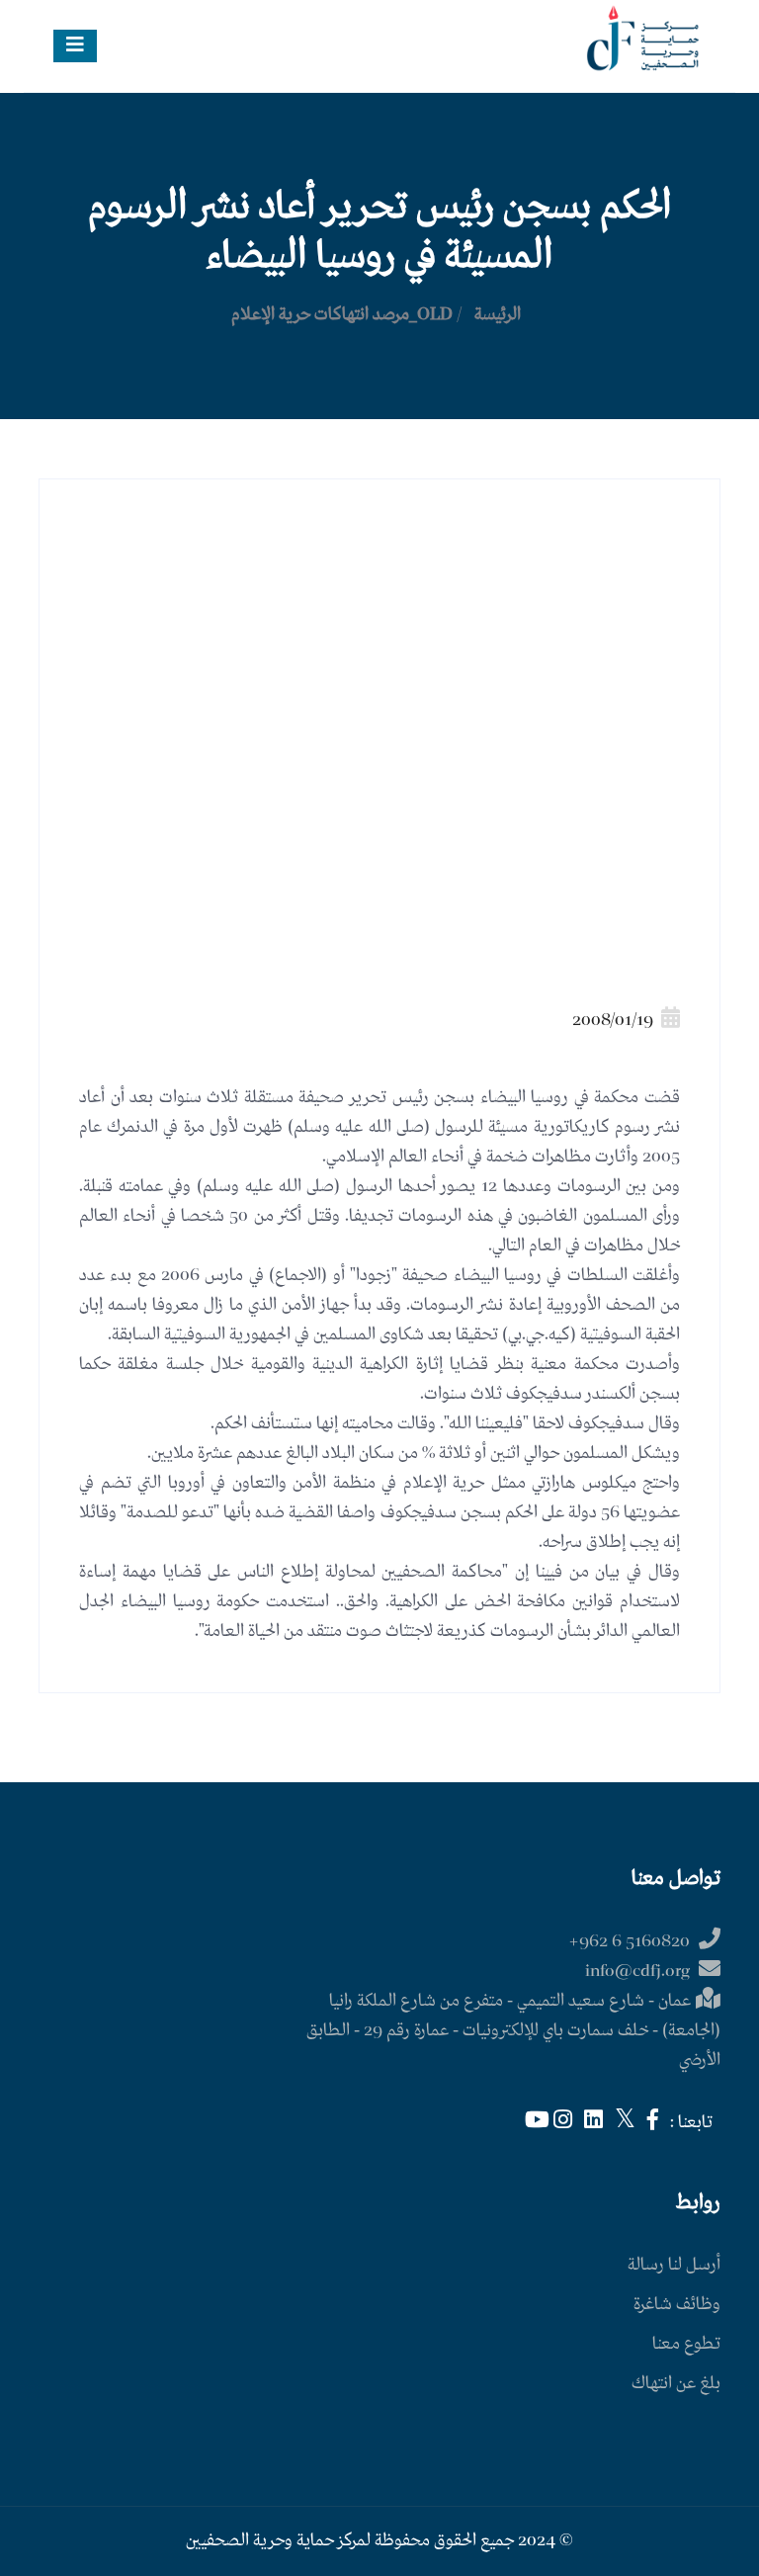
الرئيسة (498, 315)
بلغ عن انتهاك (676, 2384)
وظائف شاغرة (677, 2305)
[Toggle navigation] (75, 46)
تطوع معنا (686, 2344)
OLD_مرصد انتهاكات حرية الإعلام (342, 315)
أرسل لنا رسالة (674, 2265)
